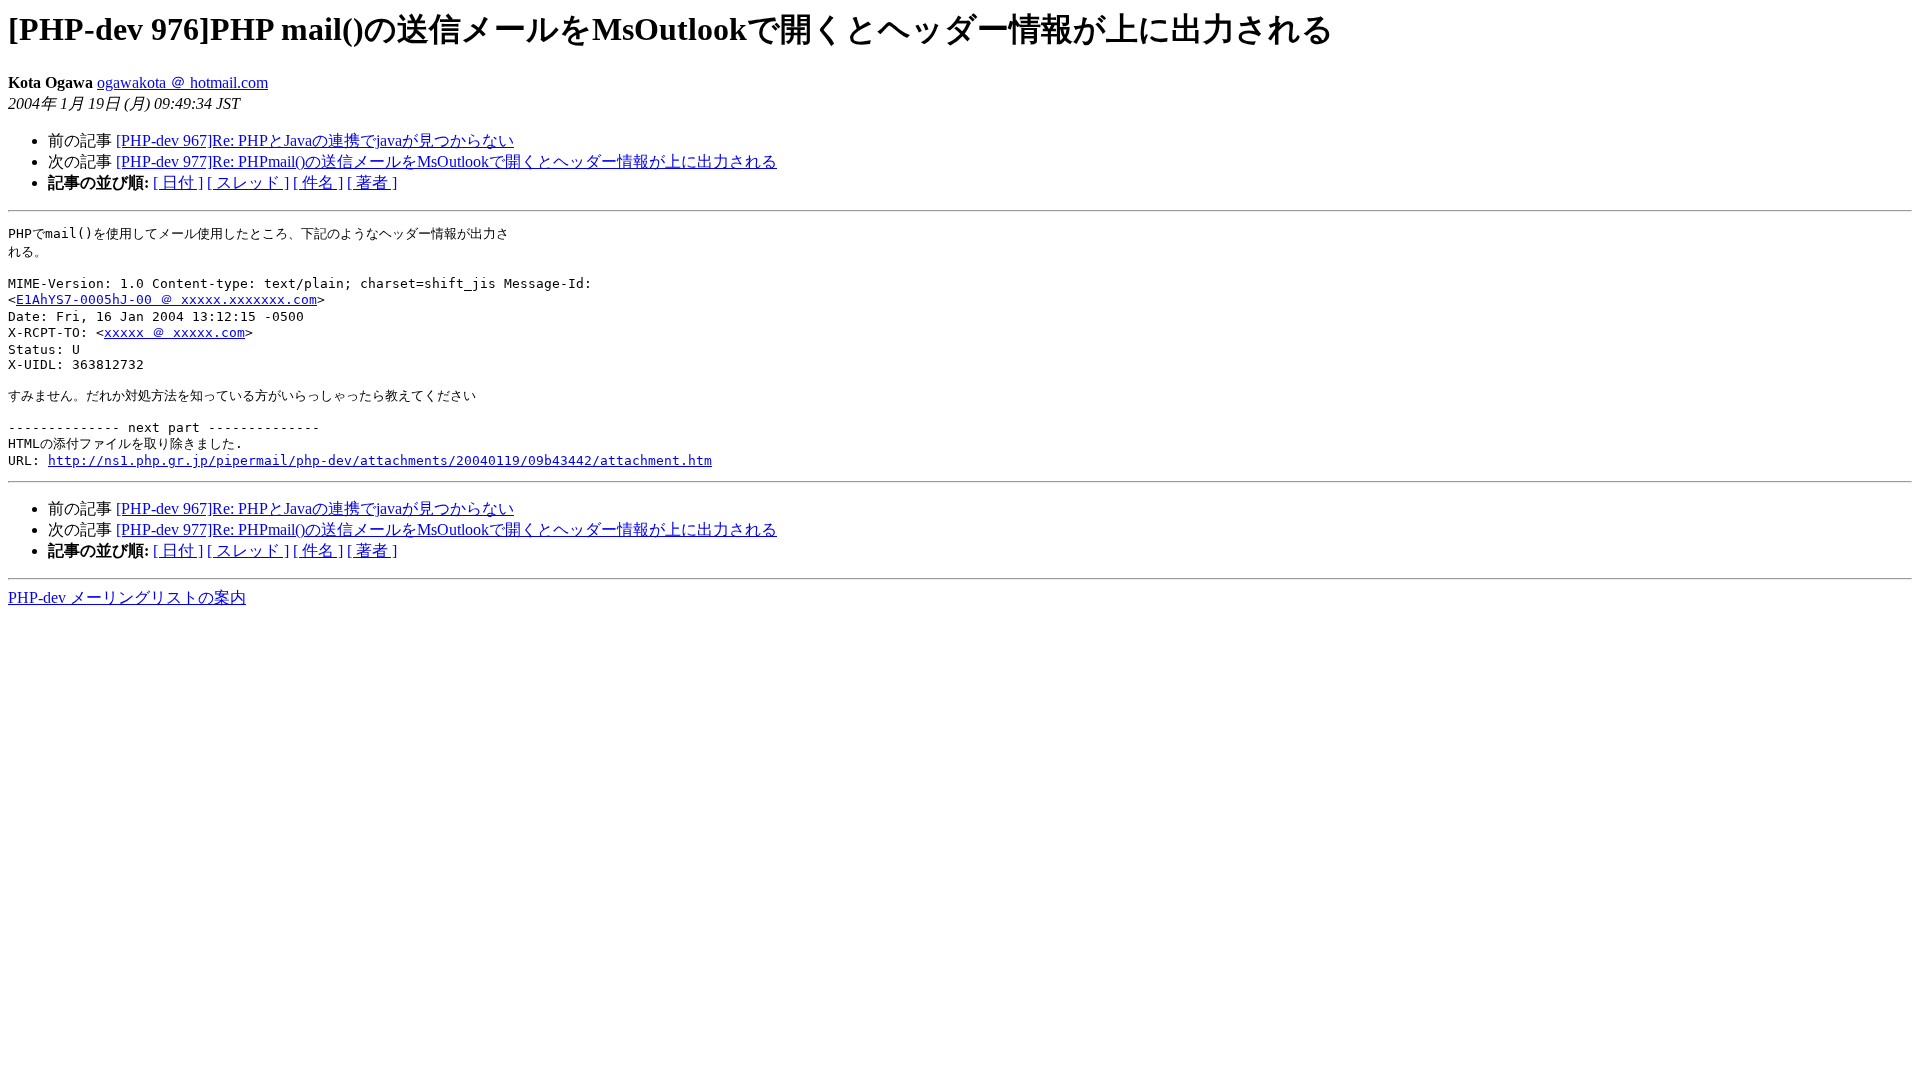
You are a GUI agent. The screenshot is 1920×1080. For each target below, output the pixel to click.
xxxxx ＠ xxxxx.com (174, 332)
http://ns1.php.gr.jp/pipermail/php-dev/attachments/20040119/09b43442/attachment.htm (380, 460)
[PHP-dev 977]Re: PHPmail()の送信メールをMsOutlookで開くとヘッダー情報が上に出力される (446, 161)
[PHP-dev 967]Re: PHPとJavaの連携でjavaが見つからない (315, 140)
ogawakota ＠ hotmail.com (182, 82)
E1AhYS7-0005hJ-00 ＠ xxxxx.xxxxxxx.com (166, 299)
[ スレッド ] (248, 182)
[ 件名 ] (318, 182)
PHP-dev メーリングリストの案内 (127, 597)
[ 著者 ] (372, 182)
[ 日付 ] (178, 182)
